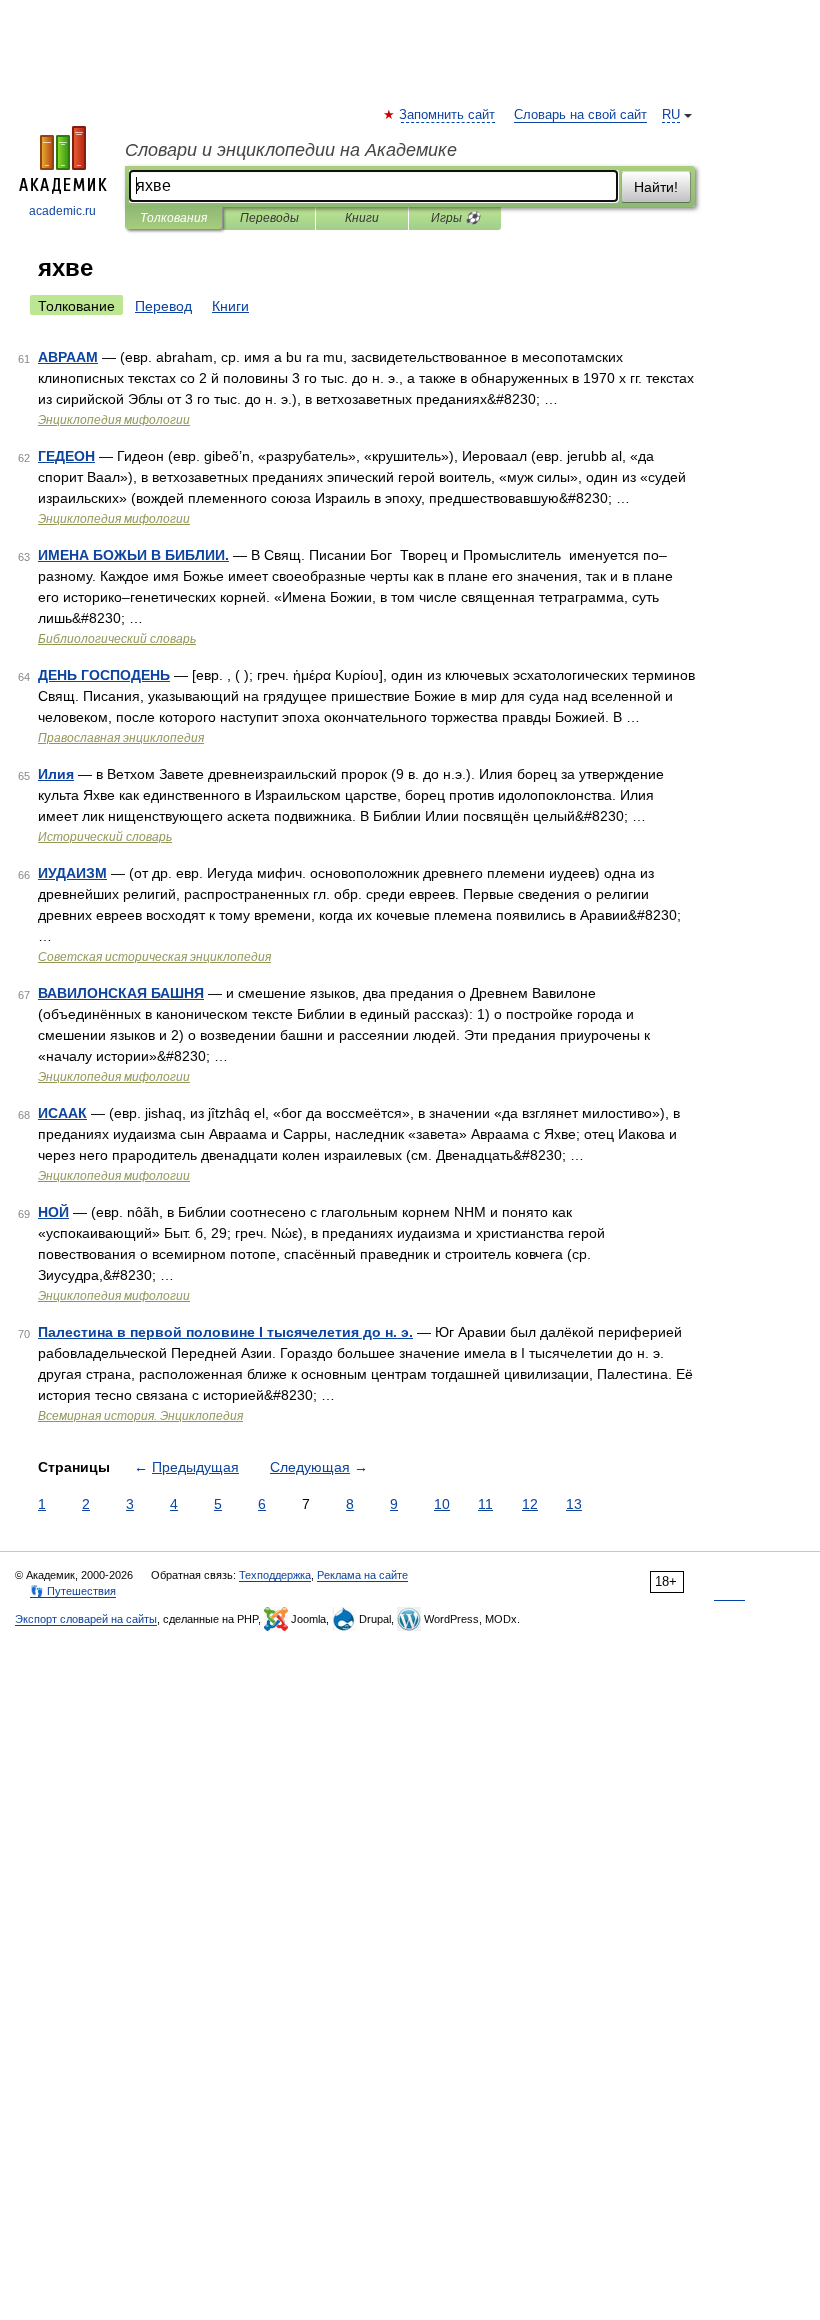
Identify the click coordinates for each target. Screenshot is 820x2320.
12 (530, 1504)
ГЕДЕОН (66, 456)
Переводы (269, 218)
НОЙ (53, 1212)
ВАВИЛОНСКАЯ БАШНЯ (121, 993)
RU (671, 115)
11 (485, 1504)
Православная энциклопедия (121, 738)
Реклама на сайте (362, 1575)
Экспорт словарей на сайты (86, 1619)
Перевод (163, 306)
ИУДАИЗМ (72, 873)
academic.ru (62, 211)
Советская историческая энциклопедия (154, 957)
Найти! (656, 187)
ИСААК (62, 1113)
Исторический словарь (105, 837)
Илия (56, 774)
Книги (362, 218)
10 (442, 1504)
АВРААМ (68, 357)
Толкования (173, 218)
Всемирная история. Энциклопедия (140, 1416)
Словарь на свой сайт (580, 115)
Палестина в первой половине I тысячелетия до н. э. (225, 1332)
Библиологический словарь (117, 639)
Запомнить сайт (448, 115)
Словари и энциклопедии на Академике (291, 150)
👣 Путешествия (73, 1591)
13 (574, 1504)
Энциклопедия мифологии (114, 420)
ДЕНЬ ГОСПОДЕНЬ (104, 675)
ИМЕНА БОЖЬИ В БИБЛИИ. (133, 555)
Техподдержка (275, 1575)
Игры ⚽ (455, 218)
